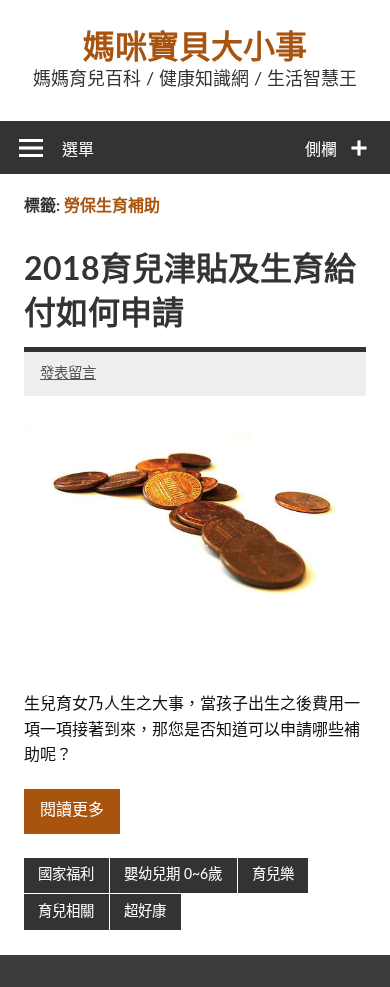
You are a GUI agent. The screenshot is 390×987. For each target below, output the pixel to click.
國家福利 (66, 874)
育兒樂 (273, 874)
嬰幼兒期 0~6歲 (173, 874)
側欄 (321, 150)
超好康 (145, 911)
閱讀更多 (72, 810)
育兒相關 (66, 911)
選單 (78, 150)
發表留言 (68, 373)
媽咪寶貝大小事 (195, 48)
